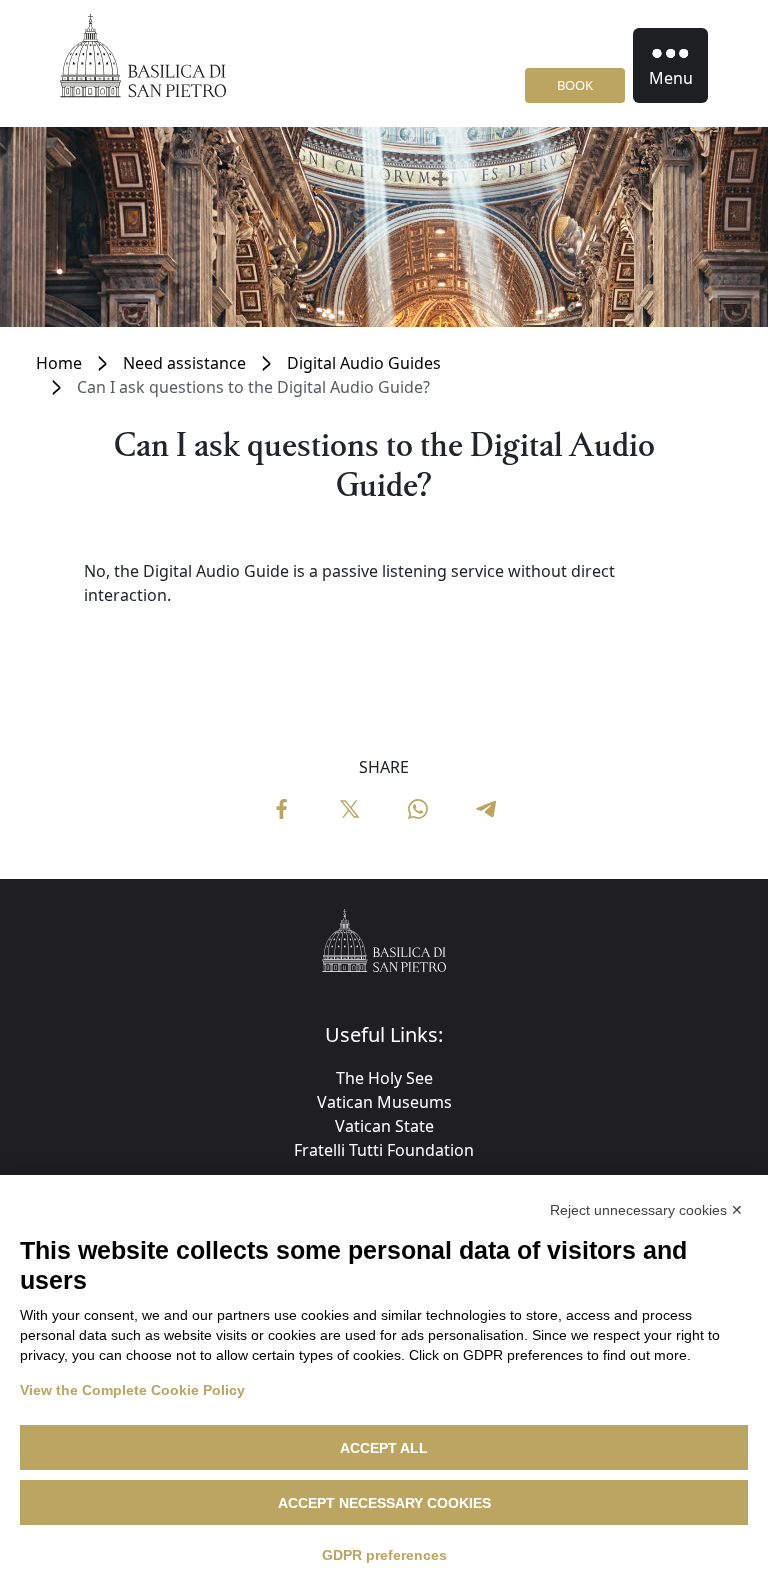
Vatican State (384, 1126)
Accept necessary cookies (384, 1503)
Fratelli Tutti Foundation (384, 1150)
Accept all (384, 1448)
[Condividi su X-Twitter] (350, 807)
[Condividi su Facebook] (282, 807)
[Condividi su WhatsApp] (418, 807)
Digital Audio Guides (364, 363)
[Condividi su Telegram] (486, 807)
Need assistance (184, 363)
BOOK (575, 85)
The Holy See (384, 1078)
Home (59, 363)
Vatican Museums (384, 1102)
